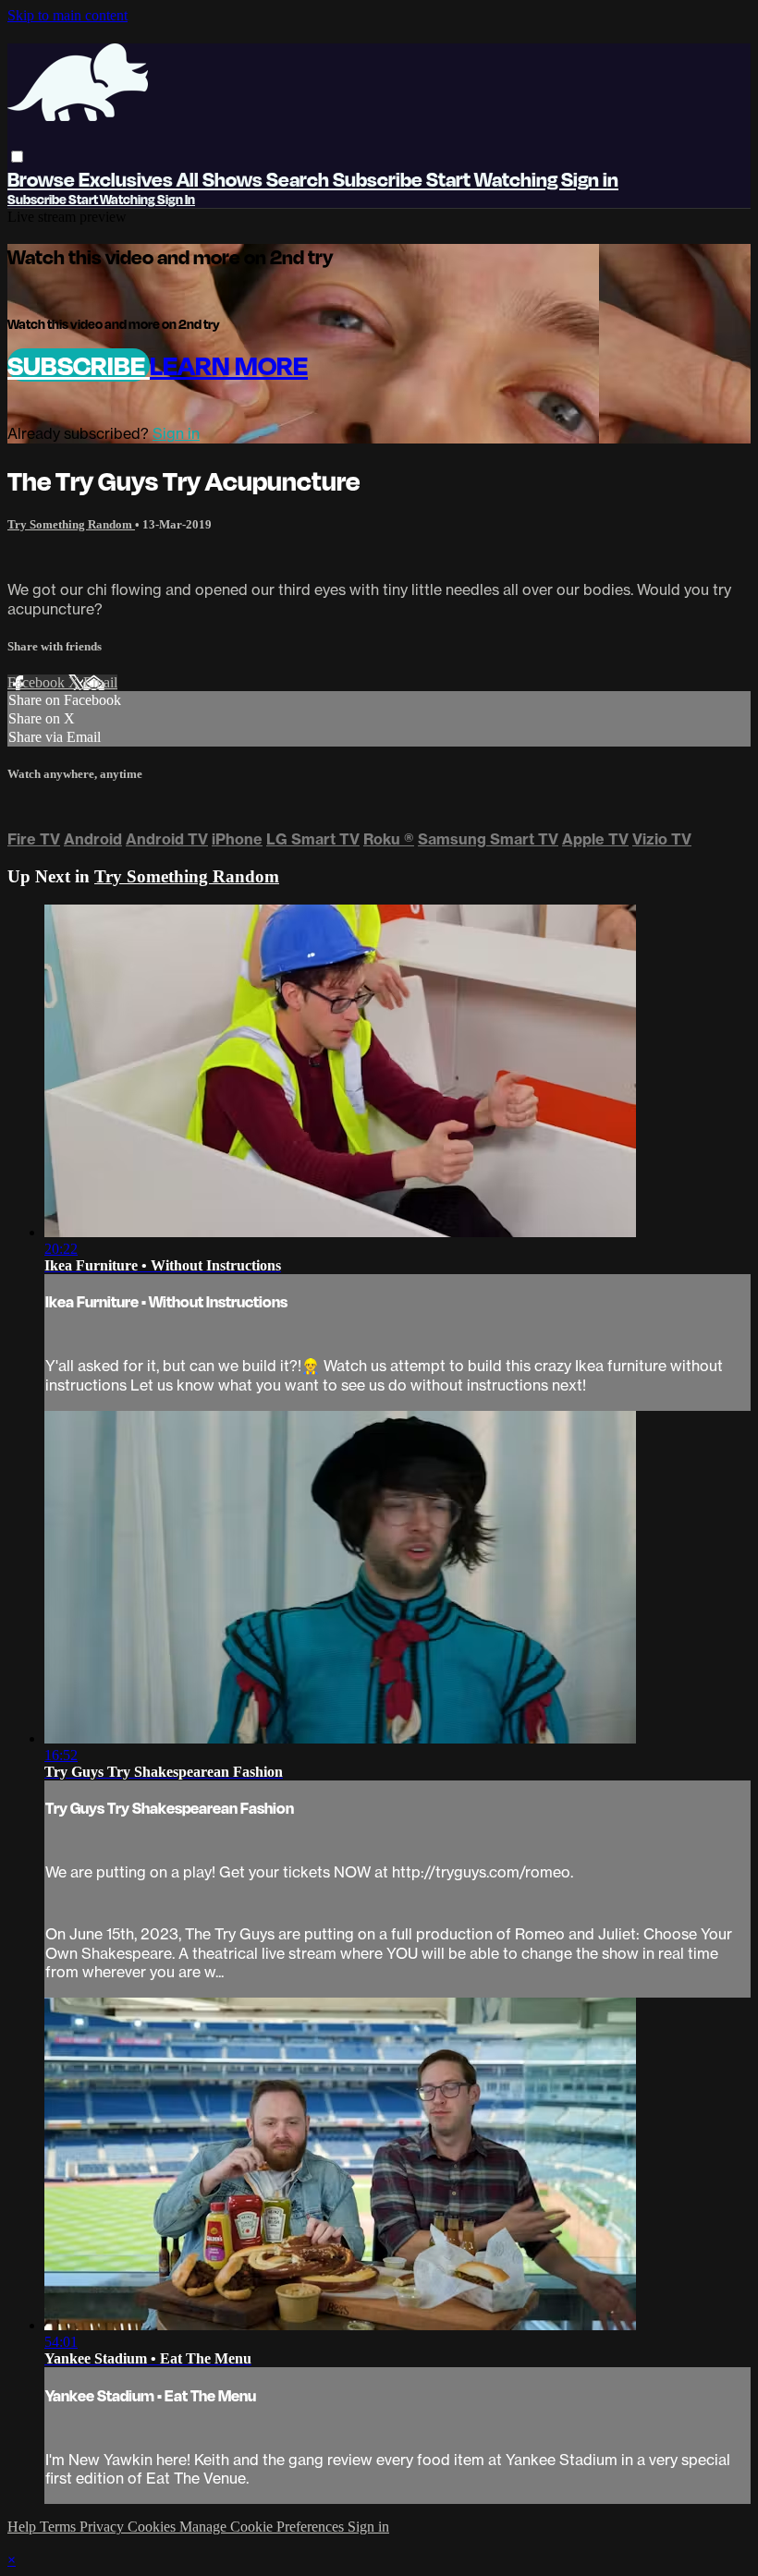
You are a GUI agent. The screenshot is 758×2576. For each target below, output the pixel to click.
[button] (17, 157)
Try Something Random (71, 524)
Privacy (104, 2527)
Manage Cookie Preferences (263, 2527)
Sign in (590, 179)
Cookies (153, 2527)
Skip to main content (67, 15)
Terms (60, 2527)
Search (300, 179)
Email (100, 682)
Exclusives (128, 179)
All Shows (221, 179)
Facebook (38, 682)
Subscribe (79, 365)
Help (24, 2527)
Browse (43, 179)
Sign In (176, 199)
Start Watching (494, 179)
